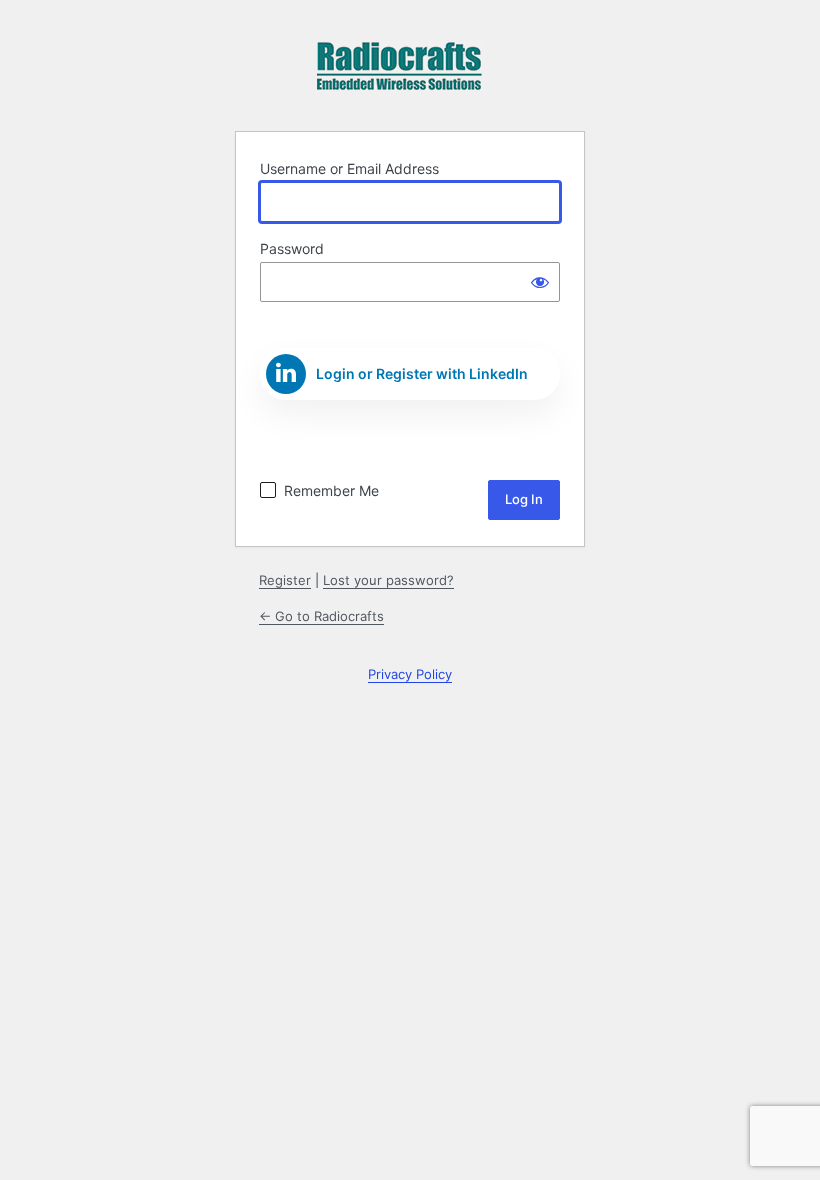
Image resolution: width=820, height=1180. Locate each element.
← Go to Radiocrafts (321, 616)
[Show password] (540, 282)
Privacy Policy (410, 674)
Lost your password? (388, 580)
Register (285, 580)
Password (292, 248)
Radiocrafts (399, 74)
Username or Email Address (349, 168)
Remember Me (331, 490)
